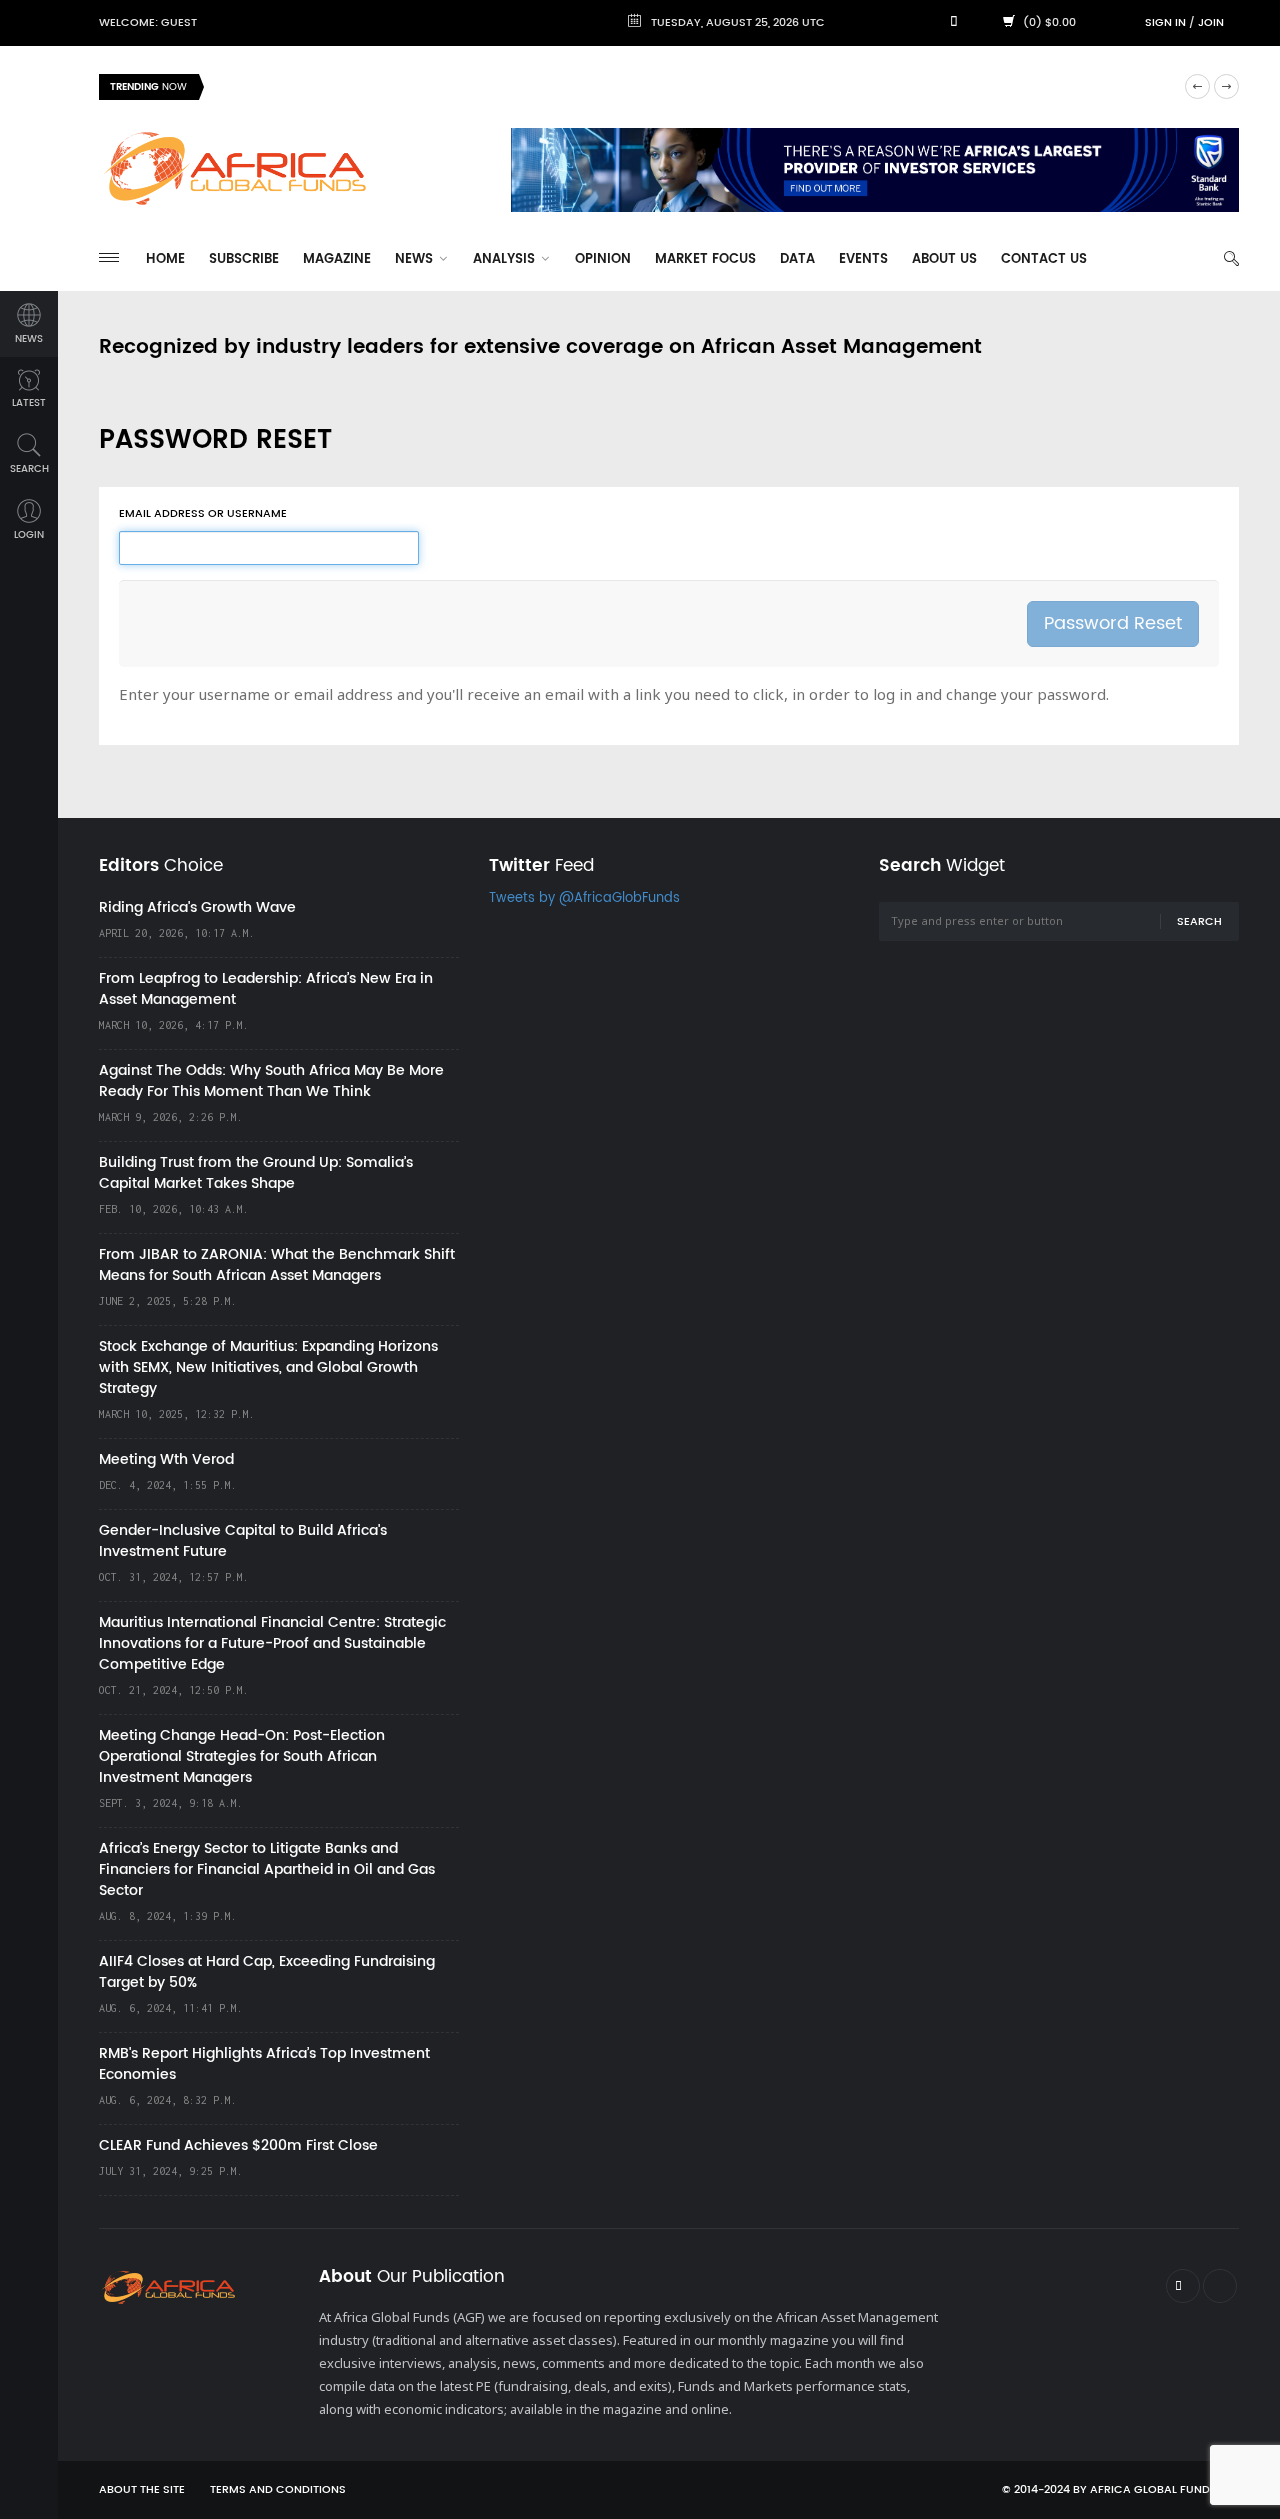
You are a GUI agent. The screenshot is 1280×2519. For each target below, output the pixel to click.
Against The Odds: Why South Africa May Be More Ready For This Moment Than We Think (271, 1081)
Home (165, 259)
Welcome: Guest (148, 23)
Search (1199, 922)
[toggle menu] (109, 257)
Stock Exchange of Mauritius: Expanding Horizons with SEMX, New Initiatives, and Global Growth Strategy (268, 1367)
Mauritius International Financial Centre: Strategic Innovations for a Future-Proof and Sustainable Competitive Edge (272, 1643)
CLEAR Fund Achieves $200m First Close (238, 2145)
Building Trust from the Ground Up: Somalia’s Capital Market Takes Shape (256, 1173)
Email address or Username (203, 514)
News (416, 259)
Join (1211, 23)
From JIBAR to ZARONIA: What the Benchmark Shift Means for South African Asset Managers (277, 1265)
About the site (142, 2490)
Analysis (506, 259)
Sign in (1165, 23)
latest (29, 403)
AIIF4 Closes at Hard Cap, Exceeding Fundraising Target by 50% (267, 1972)
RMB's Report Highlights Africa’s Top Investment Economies (264, 2064)
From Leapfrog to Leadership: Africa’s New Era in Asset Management (266, 989)
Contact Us (1044, 259)
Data (797, 259)
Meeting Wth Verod (166, 1459)
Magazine (337, 259)
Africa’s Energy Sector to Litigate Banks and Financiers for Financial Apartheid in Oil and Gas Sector (267, 1869)
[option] (694, 87)
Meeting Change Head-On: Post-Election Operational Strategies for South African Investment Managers (242, 1756)
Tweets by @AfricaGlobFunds (584, 898)
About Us (944, 259)
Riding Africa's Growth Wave (310, 86)
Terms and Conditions (278, 2490)
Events (863, 259)
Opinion (603, 259)
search (29, 469)
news (29, 339)
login (29, 535)
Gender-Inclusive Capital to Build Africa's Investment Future (243, 1541)
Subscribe (244, 259)
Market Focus (705, 259)
